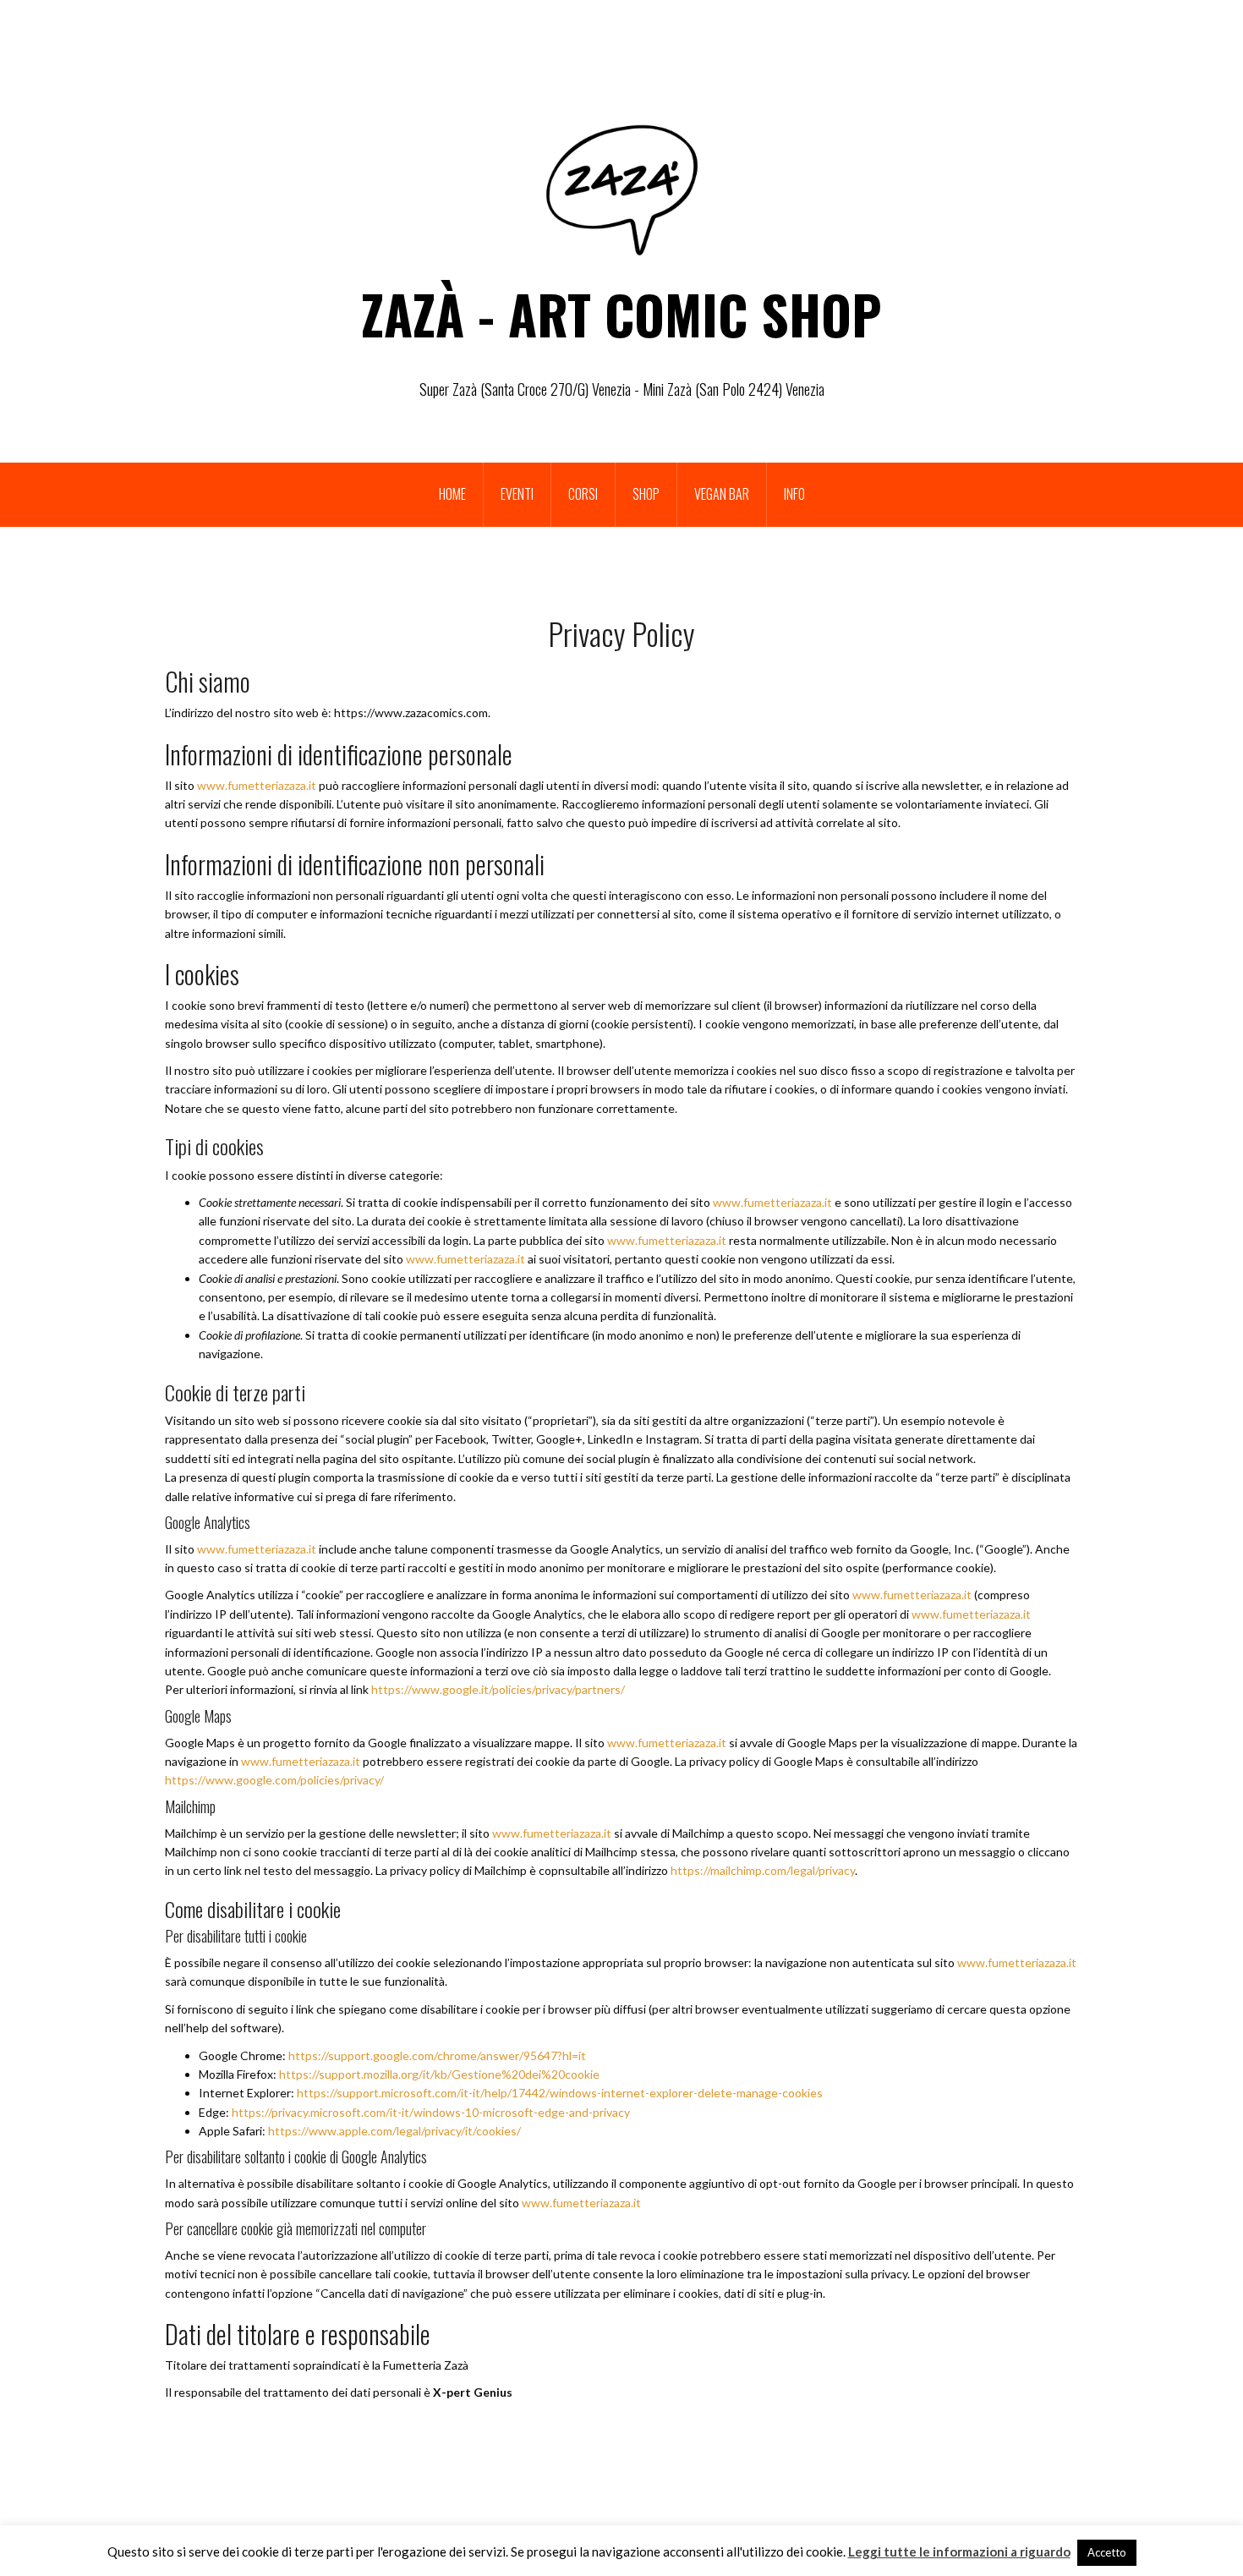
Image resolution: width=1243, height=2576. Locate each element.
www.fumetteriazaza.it (257, 785)
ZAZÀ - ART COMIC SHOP (621, 314)
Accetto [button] (1107, 2552)
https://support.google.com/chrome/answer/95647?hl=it (437, 2055)
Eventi (517, 494)
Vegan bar (722, 494)
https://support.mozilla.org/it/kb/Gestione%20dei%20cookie (439, 2074)
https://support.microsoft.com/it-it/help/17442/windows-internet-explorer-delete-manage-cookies (560, 2093)
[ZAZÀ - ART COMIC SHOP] (622, 188)
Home (452, 494)
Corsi (583, 494)
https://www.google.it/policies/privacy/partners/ (498, 1689)
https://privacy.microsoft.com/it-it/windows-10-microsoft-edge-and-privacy (431, 2112)
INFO (794, 494)
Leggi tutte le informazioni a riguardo (959, 2551)
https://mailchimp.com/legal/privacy (763, 1870)
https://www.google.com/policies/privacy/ (274, 1780)
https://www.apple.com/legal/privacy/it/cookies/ (394, 2131)
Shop (646, 494)
